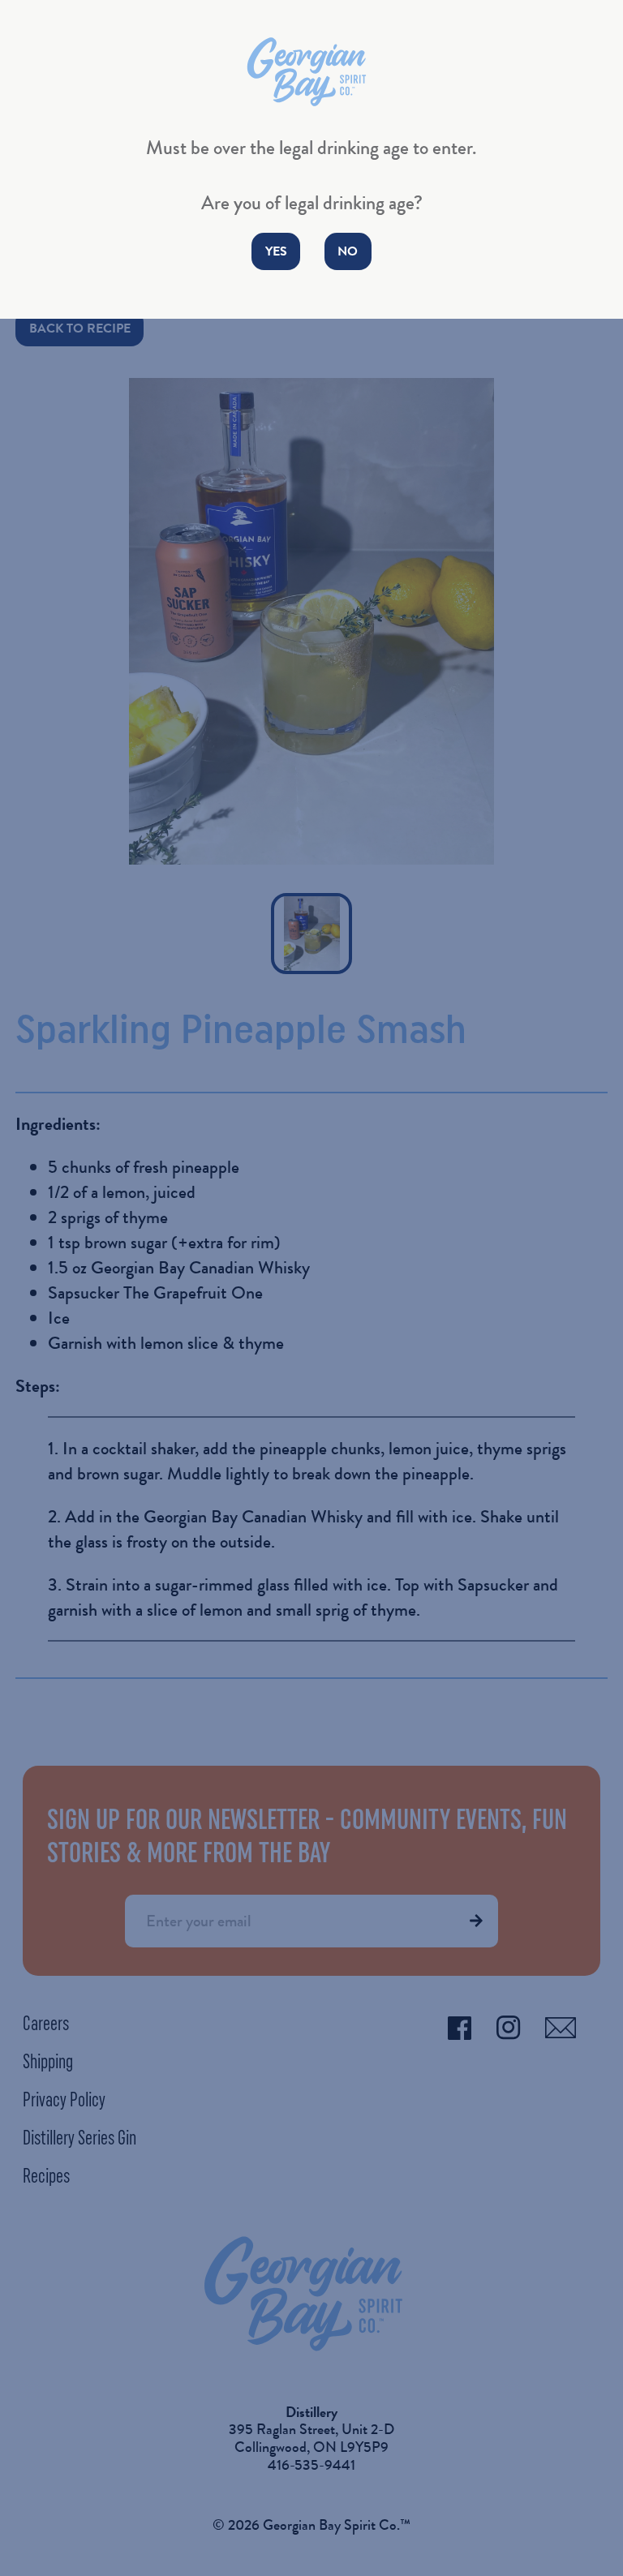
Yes (276, 251)
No (348, 251)
